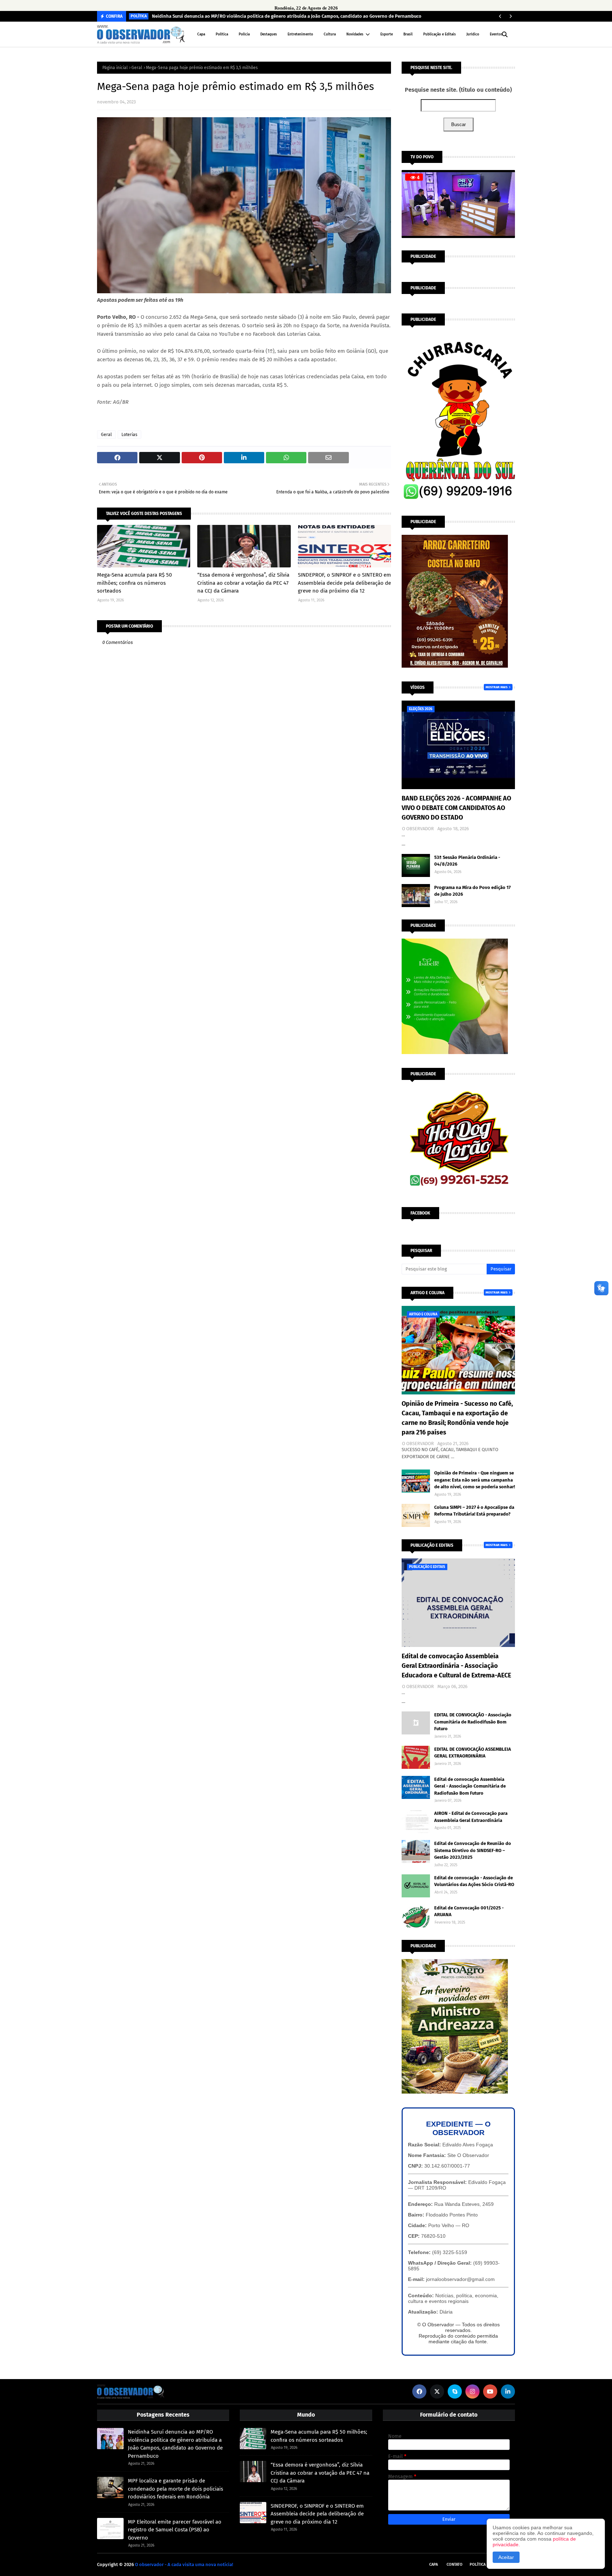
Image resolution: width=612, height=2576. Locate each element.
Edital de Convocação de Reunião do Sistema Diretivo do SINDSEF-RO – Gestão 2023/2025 (473, 1850)
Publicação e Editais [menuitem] (440, 34)
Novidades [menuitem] (355, 34)
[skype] (455, 2391)
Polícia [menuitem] (244, 34)
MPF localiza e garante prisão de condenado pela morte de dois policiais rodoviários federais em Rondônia (175, 2489)
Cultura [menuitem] (330, 34)
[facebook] (419, 2391)
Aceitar (506, 2557)
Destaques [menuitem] (269, 34)
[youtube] (490, 2391)
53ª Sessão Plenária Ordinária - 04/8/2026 (467, 861)
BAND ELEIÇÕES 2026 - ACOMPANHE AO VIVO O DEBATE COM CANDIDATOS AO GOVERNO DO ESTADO (456, 808)
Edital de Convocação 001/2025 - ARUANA (469, 1911)
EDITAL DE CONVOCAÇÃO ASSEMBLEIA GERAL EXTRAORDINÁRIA (473, 1753)
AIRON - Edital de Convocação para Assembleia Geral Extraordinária (471, 1817)
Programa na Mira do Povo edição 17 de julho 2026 (472, 891)
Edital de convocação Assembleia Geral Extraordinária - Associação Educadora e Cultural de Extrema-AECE (456, 1666)
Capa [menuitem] (201, 34)
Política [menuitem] (222, 34)
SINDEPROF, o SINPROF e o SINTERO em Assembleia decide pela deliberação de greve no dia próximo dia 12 (344, 583)
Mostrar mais (497, 687)
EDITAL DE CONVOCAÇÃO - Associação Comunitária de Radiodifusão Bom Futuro (473, 1722)
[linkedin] (508, 2391)
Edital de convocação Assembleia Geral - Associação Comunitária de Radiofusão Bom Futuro (470, 1786)
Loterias (129, 435)
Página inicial (115, 68)
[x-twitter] (437, 2391)
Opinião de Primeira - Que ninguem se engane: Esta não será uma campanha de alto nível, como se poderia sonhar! (475, 1480)
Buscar (458, 124)
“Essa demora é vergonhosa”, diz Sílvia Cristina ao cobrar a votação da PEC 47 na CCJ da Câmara (243, 583)
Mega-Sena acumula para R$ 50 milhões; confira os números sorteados (134, 583)
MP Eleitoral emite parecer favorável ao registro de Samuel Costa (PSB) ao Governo (175, 2530)
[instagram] (472, 2391)
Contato (455, 2564)
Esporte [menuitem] (387, 34)
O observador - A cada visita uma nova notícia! (184, 2564)
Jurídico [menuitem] (473, 34)
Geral (137, 68)
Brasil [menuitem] (408, 34)
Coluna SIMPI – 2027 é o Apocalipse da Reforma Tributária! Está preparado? (474, 1511)
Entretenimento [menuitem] (300, 34)
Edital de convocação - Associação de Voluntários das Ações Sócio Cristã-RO (474, 1881)
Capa (433, 2564)
